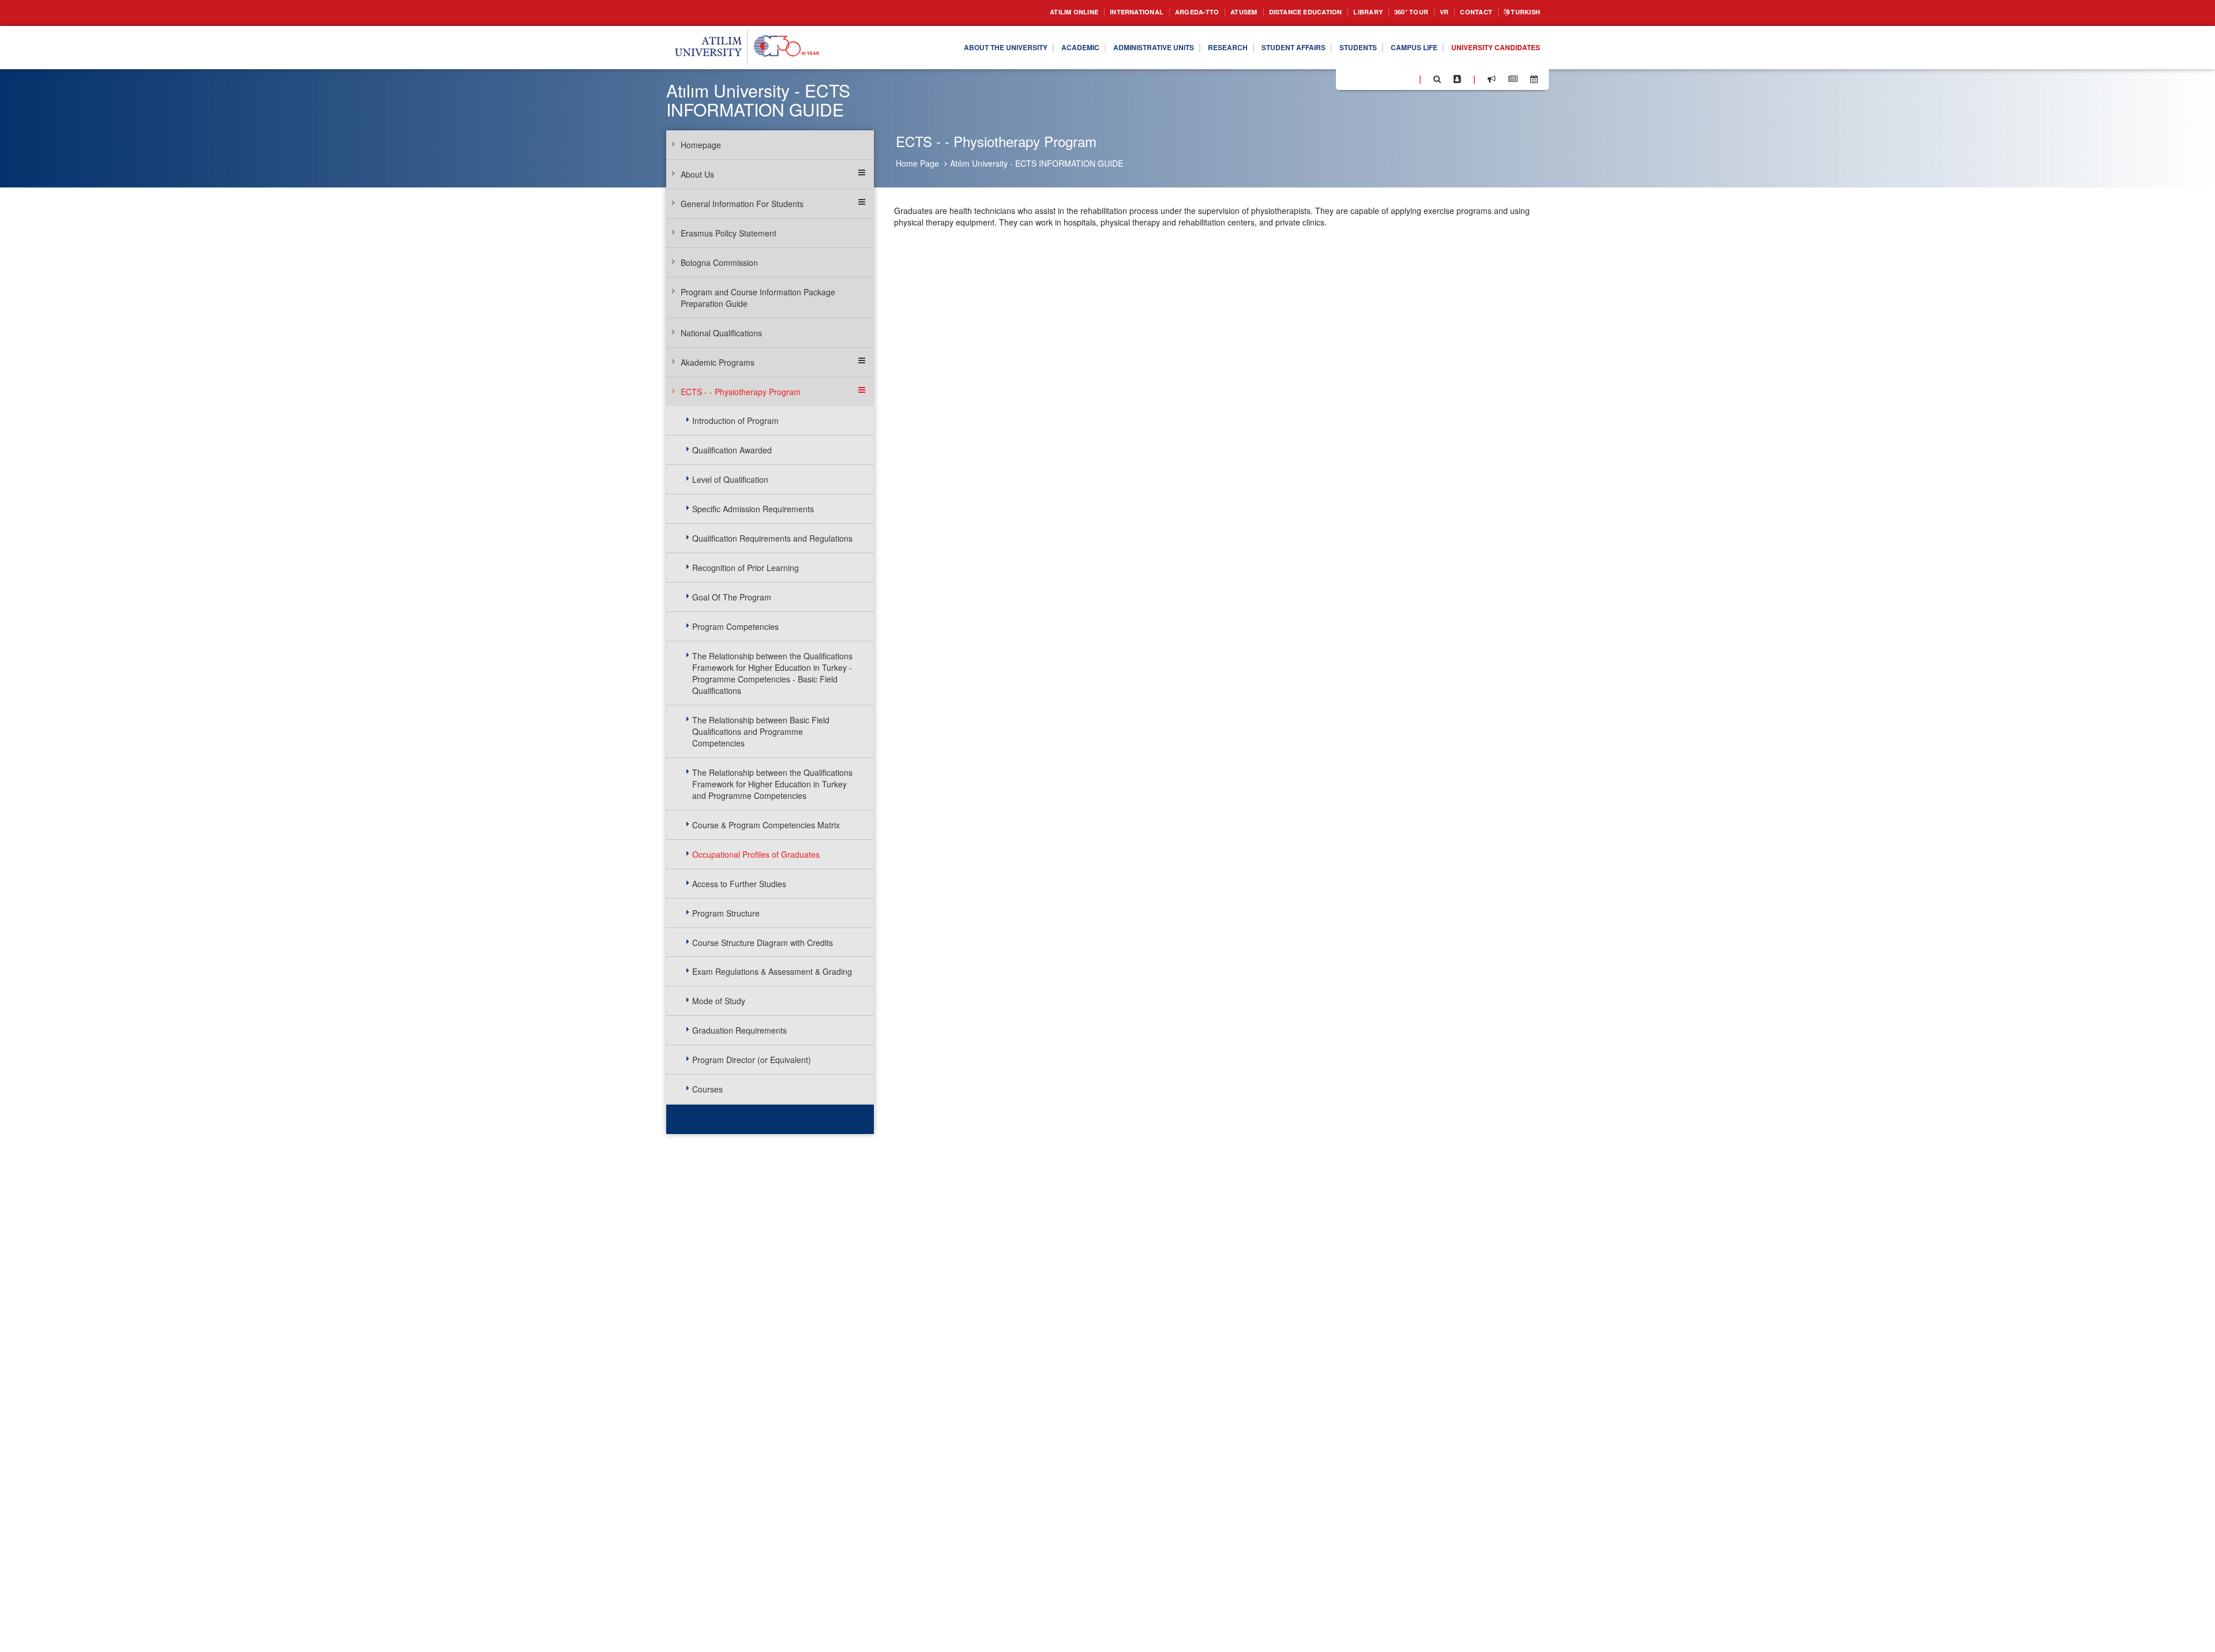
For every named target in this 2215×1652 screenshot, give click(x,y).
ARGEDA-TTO (1153, 12)
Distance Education (1276, 12)
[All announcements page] (1492, 79)
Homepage (701, 145)
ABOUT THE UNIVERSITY (937, 48)
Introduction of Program (735, 420)
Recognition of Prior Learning (746, 568)
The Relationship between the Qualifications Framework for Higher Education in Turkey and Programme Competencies (772, 784)
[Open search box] (1437, 79)
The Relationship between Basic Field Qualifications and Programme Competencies (761, 731)
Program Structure (726, 913)
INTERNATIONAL (1086, 12)
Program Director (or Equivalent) (752, 1060)
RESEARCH (1187, 48)
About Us (697, 174)
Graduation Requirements (739, 1030)
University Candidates (1489, 48)
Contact (1468, 12)
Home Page (917, 163)
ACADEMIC (1021, 48)
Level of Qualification (730, 479)
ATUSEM (1206, 12)
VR (1433, 12)
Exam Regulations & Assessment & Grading (772, 971)
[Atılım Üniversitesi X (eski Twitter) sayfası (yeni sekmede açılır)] (1362, 80)
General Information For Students (742, 204)
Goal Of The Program (732, 597)
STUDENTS (1334, 48)
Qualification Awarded (732, 450)
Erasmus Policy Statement (729, 233)
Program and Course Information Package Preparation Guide (758, 298)
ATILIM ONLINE (1014, 12)
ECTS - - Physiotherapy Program (741, 392)
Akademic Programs (718, 362)
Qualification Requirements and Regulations (772, 538)
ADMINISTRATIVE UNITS (1104, 48)
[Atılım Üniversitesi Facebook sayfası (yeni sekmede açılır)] (1348, 78)
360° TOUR (1396, 12)
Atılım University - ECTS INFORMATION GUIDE (1037, 163)
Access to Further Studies (739, 884)
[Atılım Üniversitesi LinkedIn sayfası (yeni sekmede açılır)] (1376, 78)
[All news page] (1513, 79)
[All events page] (1534, 79)
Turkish (1522, 12)
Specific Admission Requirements (753, 509)
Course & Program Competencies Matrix (766, 825)
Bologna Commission (719, 262)
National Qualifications (721, 333)
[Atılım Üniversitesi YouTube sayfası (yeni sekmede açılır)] (1406, 78)
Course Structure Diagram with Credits (763, 943)
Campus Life (1397, 48)
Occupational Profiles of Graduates (756, 854)
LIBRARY (1348, 12)
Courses (707, 1089)
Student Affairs (1261, 48)
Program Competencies (735, 626)
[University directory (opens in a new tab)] (1457, 79)
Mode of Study (719, 1001)
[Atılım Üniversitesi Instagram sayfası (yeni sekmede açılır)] (1391, 78)
